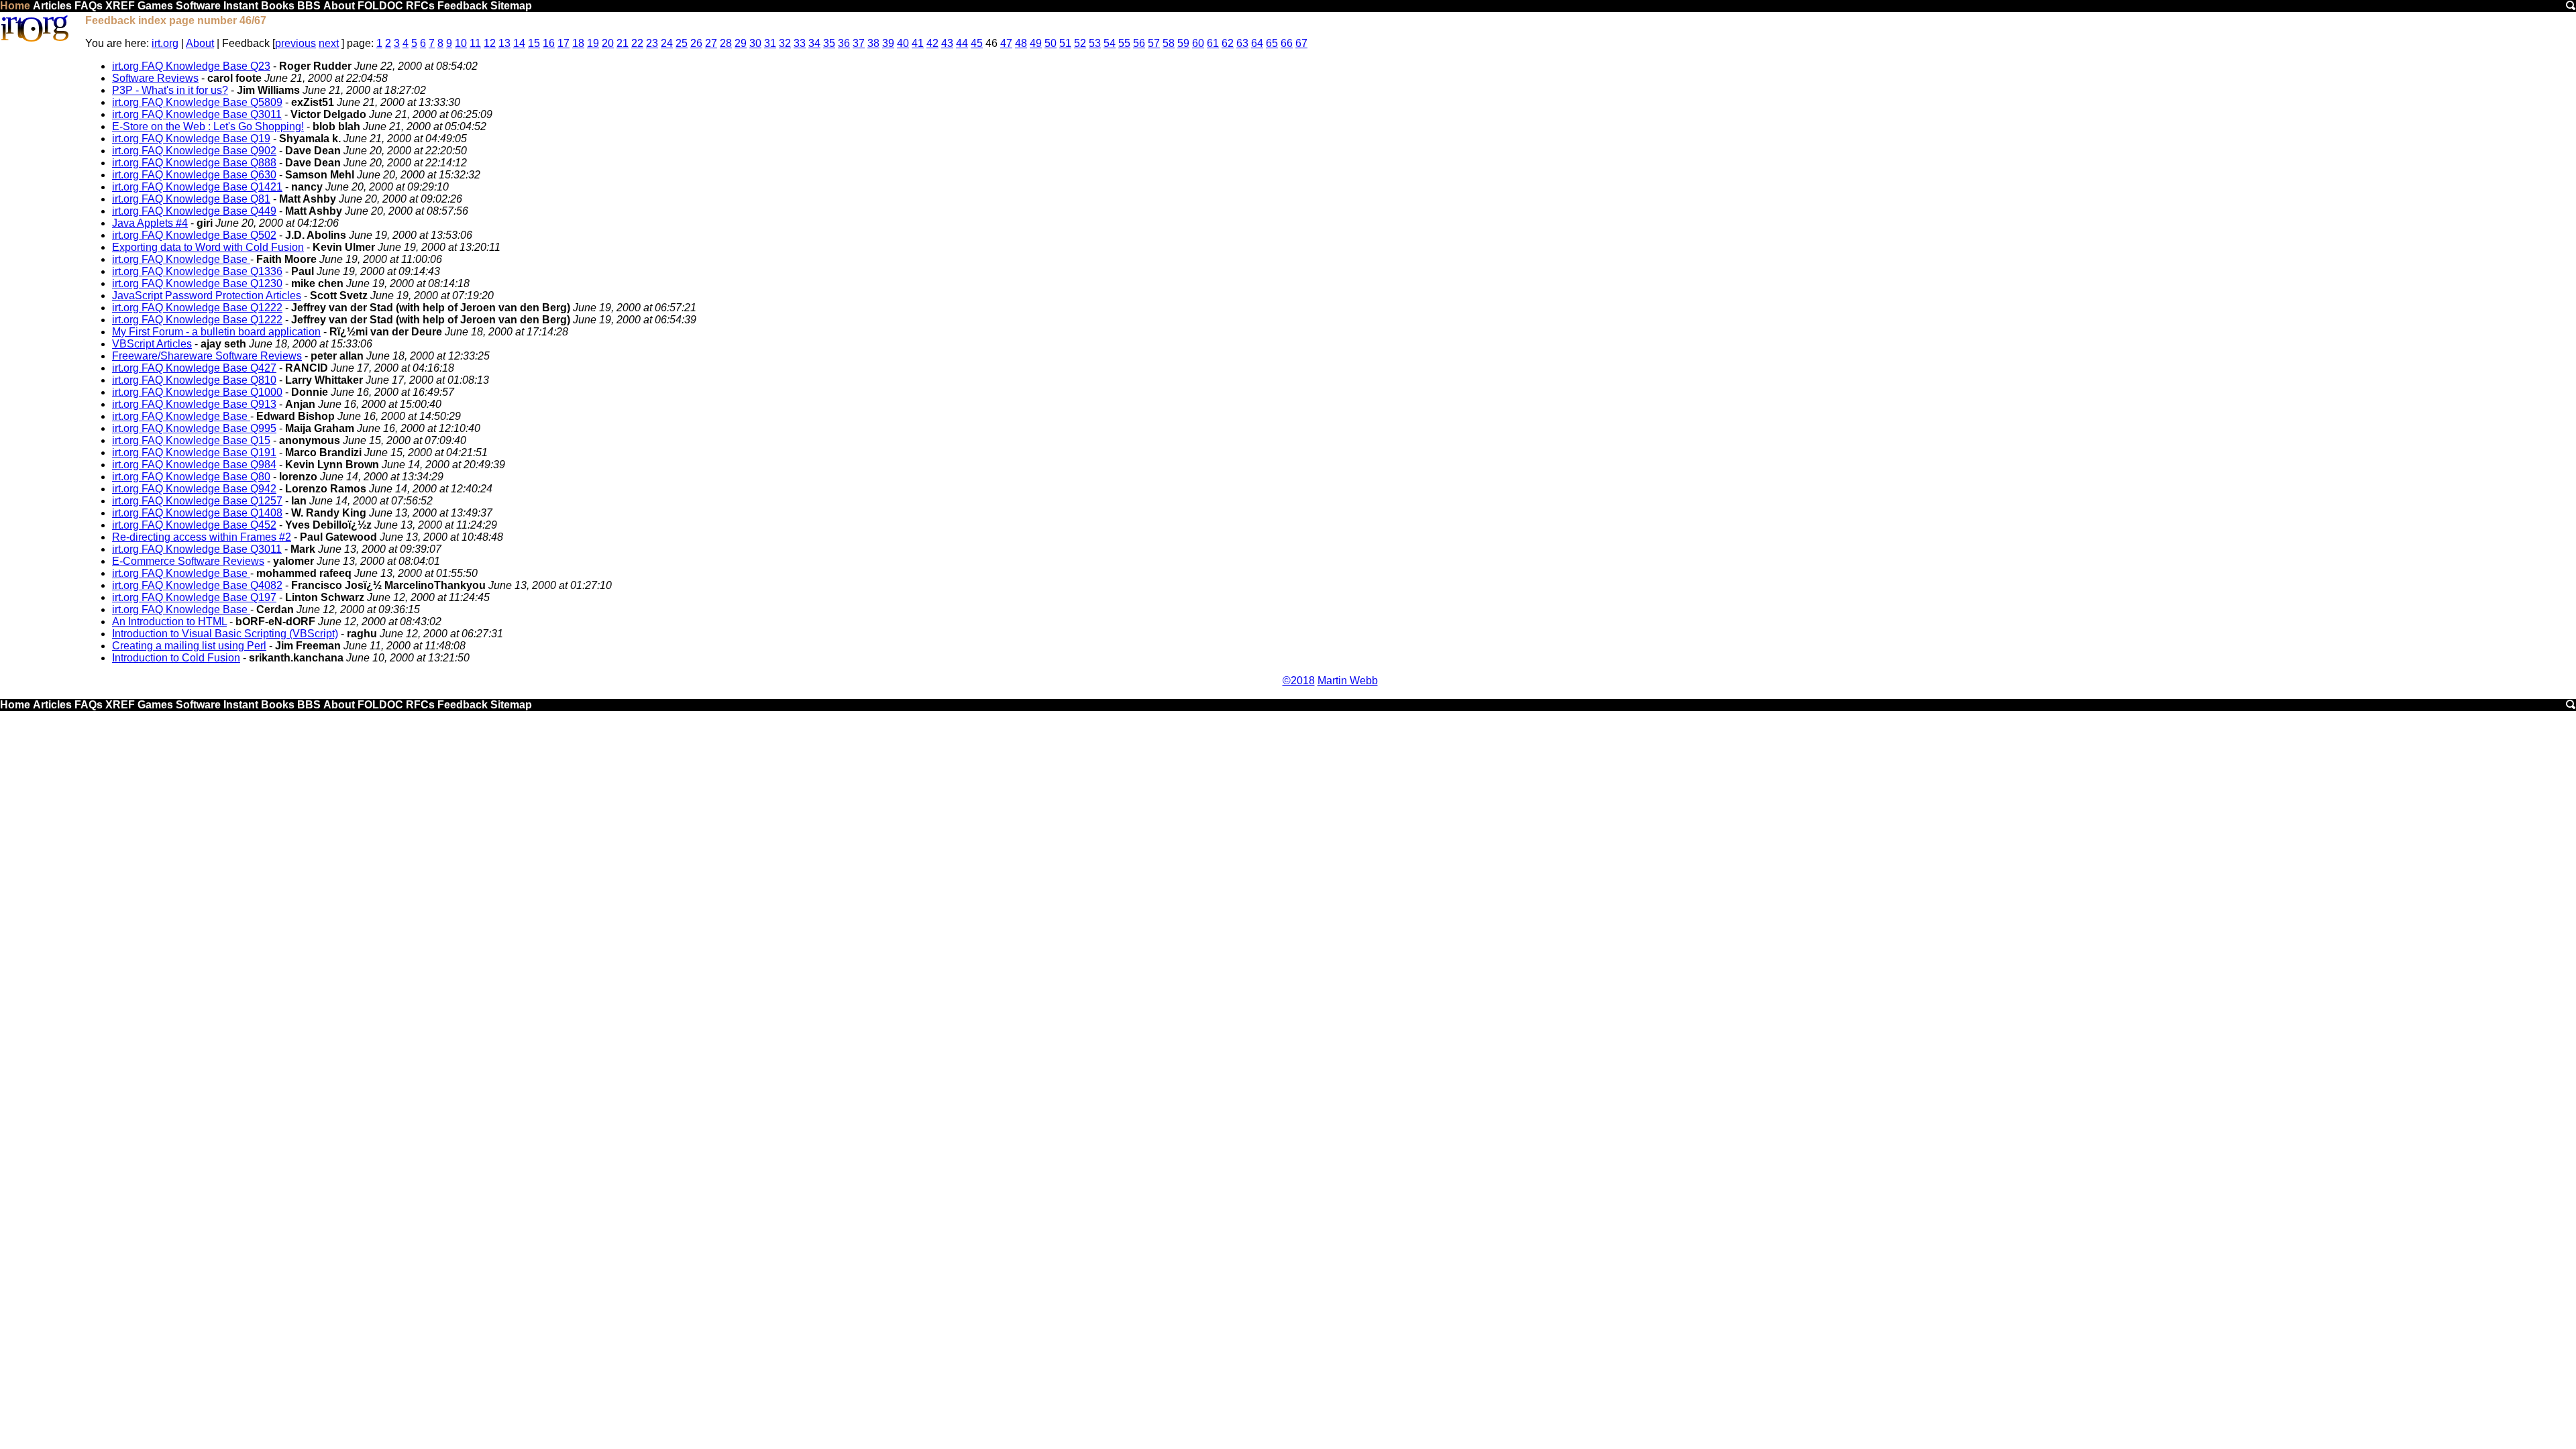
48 (1021, 43)
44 (962, 43)
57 (1154, 43)
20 (608, 43)
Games (155, 6)
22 (637, 43)
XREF (120, 6)
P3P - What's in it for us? (170, 90)
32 (785, 43)
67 (1301, 43)
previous (296, 43)
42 (932, 43)
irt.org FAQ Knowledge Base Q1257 (197, 501)
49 (1036, 43)
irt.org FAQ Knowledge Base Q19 (191, 139)
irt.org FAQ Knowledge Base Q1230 (197, 283)
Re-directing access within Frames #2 (202, 537)
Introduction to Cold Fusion (176, 658)
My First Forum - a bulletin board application (216, 332)
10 (461, 43)
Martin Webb (1348, 681)
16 (549, 43)
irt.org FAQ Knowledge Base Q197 (194, 597)
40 (903, 43)
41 (918, 43)
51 (1065, 43)
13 (504, 43)
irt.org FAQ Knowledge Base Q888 (194, 163)
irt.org (165, 43)
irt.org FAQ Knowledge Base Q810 (194, 380)
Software (198, 6)
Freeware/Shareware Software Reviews (207, 356)
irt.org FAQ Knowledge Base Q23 (191, 66)
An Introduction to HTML (169, 622)
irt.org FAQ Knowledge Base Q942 (194, 489)
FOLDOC (380, 6)
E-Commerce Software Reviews (188, 561)
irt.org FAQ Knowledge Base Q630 (194, 175)
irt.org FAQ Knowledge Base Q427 (194, 368)
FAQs (89, 6)
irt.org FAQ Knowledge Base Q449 (194, 211)
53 (1095, 43)
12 (490, 43)
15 (534, 43)
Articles (52, 6)
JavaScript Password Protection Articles (207, 296)
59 (1183, 43)
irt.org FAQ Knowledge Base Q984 (194, 465)
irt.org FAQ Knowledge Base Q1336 (197, 271)
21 (623, 43)
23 (652, 43)
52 (1080, 43)
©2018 (1299, 681)
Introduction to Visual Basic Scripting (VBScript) (225, 634)
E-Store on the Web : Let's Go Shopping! (208, 126)
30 (755, 43)
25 (682, 43)
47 (1006, 43)
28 (726, 43)
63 (1242, 43)
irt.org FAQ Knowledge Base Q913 (194, 404)
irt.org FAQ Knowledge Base (181, 259)
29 (741, 43)
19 (593, 43)
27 (711, 43)
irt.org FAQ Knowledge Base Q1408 (197, 513)
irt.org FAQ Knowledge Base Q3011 (197, 114)
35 (829, 43)
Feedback (463, 6)
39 (888, 43)
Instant (241, 6)
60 (1198, 43)
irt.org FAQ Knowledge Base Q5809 (197, 102)
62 (1228, 43)
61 (1213, 43)
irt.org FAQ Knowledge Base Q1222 (197, 308)
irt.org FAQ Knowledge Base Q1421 (197, 187)
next (329, 43)
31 (770, 43)
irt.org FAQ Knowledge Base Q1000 (197, 392)
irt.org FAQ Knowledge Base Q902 (194, 151)
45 (977, 43)
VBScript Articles (152, 344)
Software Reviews (155, 78)
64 (1257, 43)
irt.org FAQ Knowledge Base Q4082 (197, 585)
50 (1051, 43)
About (339, 6)
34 (814, 43)
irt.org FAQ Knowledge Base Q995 (194, 428)
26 (696, 43)
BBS (309, 6)
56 (1139, 43)
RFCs (420, 6)
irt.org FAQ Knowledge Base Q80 (191, 477)
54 (1110, 43)
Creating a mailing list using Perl (189, 646)
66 (1287, 43)
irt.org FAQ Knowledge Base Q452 (194, 525)
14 (519, 43)
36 (844, 43)
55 (1124, 43)
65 (1272, 43)
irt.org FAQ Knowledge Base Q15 (191, 440)
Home (15, 6)
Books (278, 6)
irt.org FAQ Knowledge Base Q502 (194, 235)
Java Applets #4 (150, 223)
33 (800, 43)
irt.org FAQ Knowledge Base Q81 (191, 199)
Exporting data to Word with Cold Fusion (208, 247)
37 (859, 43)
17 (563, 43)
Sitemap (511, 6)
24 (667, 43)
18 (578, 43)
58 (1169, 43)
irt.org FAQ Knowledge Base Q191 (194, 452)
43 (947, 43)
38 (873, 43)
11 (475, 43)
